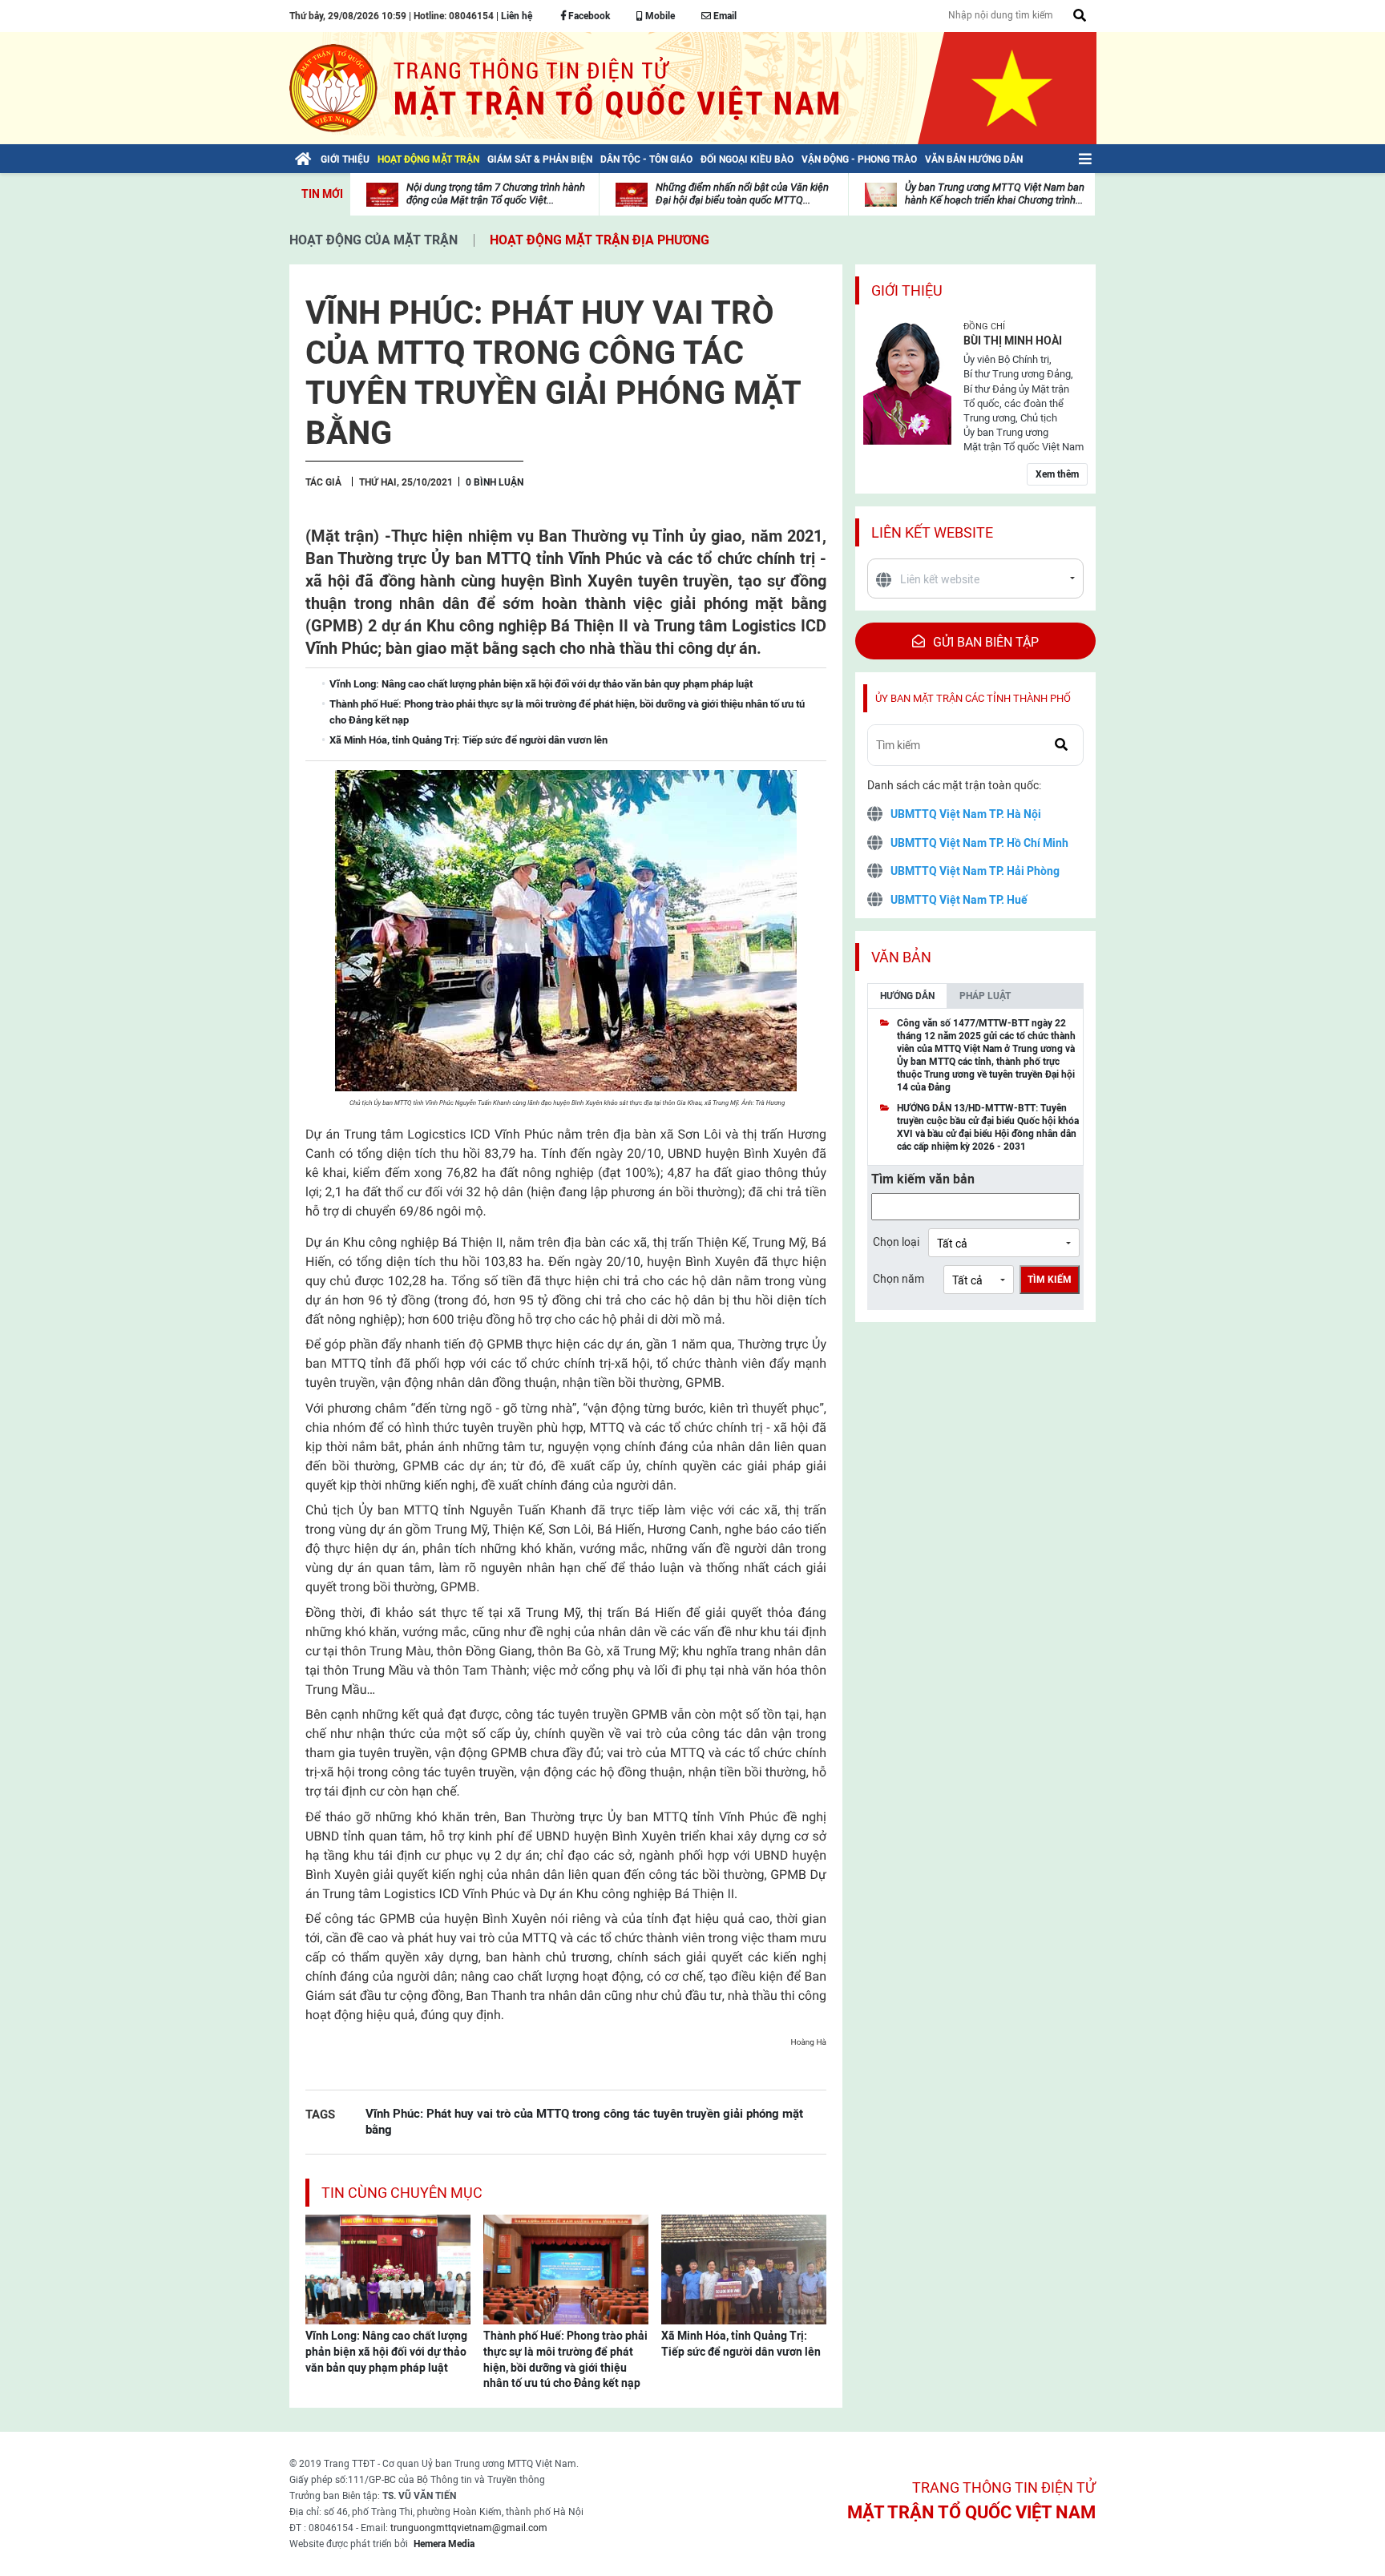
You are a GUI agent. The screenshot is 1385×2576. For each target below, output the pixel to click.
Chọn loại (896, 1242)
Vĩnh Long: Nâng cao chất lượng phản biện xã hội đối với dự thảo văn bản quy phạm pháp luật (386, 2351)
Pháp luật (985, 996)
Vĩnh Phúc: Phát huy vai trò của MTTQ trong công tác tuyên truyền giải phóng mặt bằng (584, 2121)
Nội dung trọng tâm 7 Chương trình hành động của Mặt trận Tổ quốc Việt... (496, 194)
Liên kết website (932, 532)
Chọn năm (898, 1279)
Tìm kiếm (1050, 1280)
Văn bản (901, 957)
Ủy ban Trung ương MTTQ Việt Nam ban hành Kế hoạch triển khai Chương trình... (995, 194)
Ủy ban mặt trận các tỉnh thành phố (973, 698)
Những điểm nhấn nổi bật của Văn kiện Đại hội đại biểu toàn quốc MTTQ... (742, 194)
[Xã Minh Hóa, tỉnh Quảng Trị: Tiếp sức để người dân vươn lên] (744, 2268)
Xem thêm (1057, 474)
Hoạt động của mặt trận (374, 240)
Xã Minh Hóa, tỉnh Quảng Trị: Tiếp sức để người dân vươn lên (741, 2344)
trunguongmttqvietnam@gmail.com (469, 2528)
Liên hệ (517, 16)
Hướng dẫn (907, 996)
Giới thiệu (907, 290)
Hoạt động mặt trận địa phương (600, 240)
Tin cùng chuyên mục (402, 2193)
